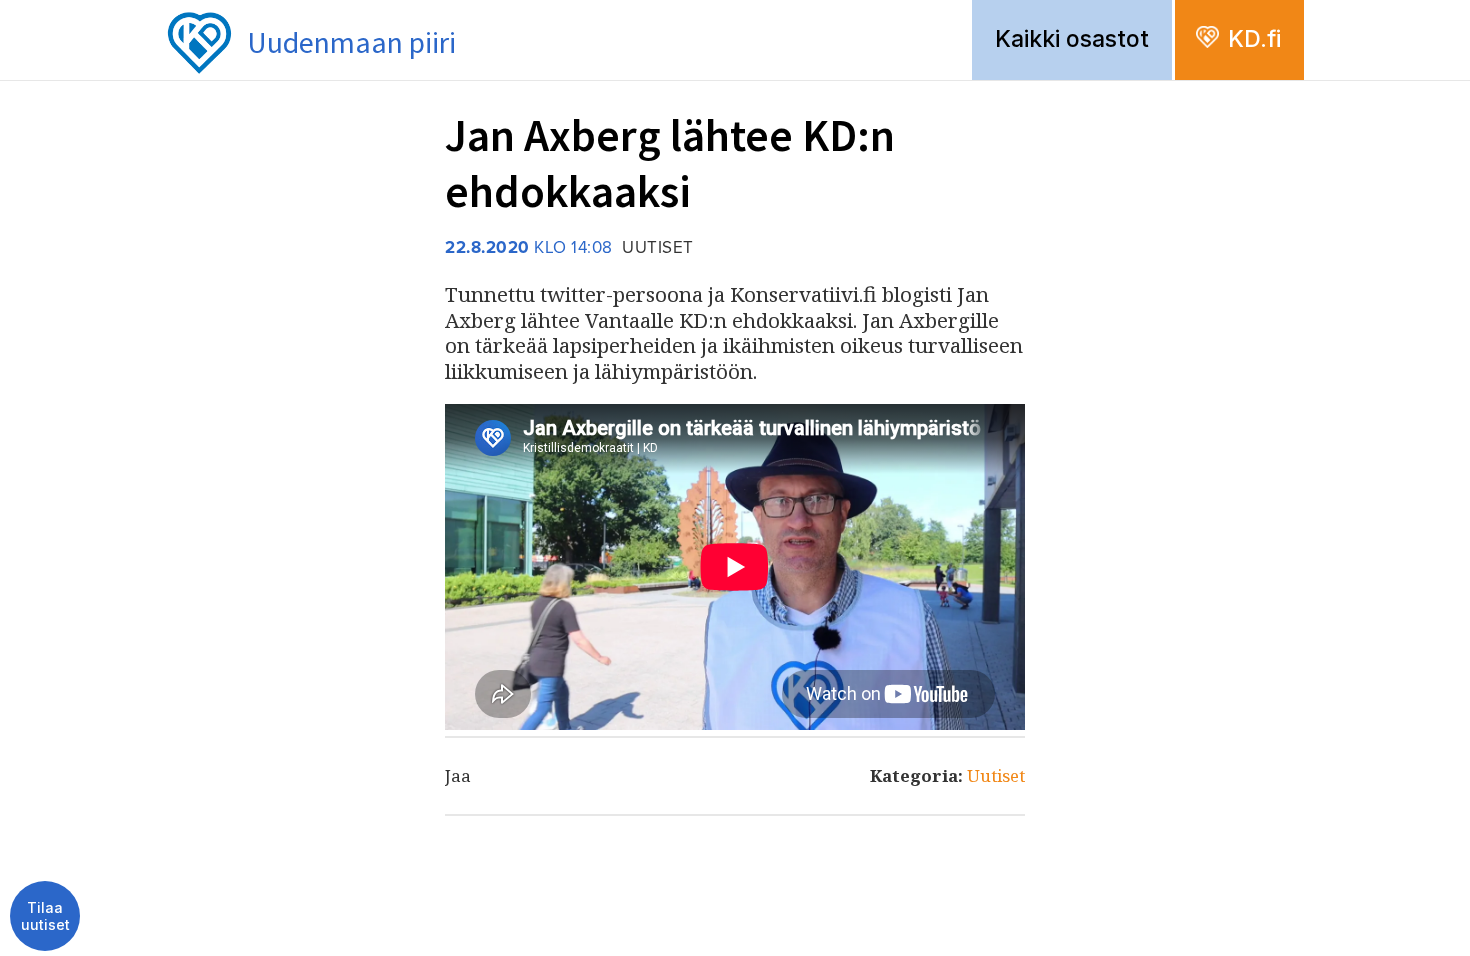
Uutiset (996, 775)
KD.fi (1254, 39)
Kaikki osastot (1072, 39)
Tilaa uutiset (45, 916)
